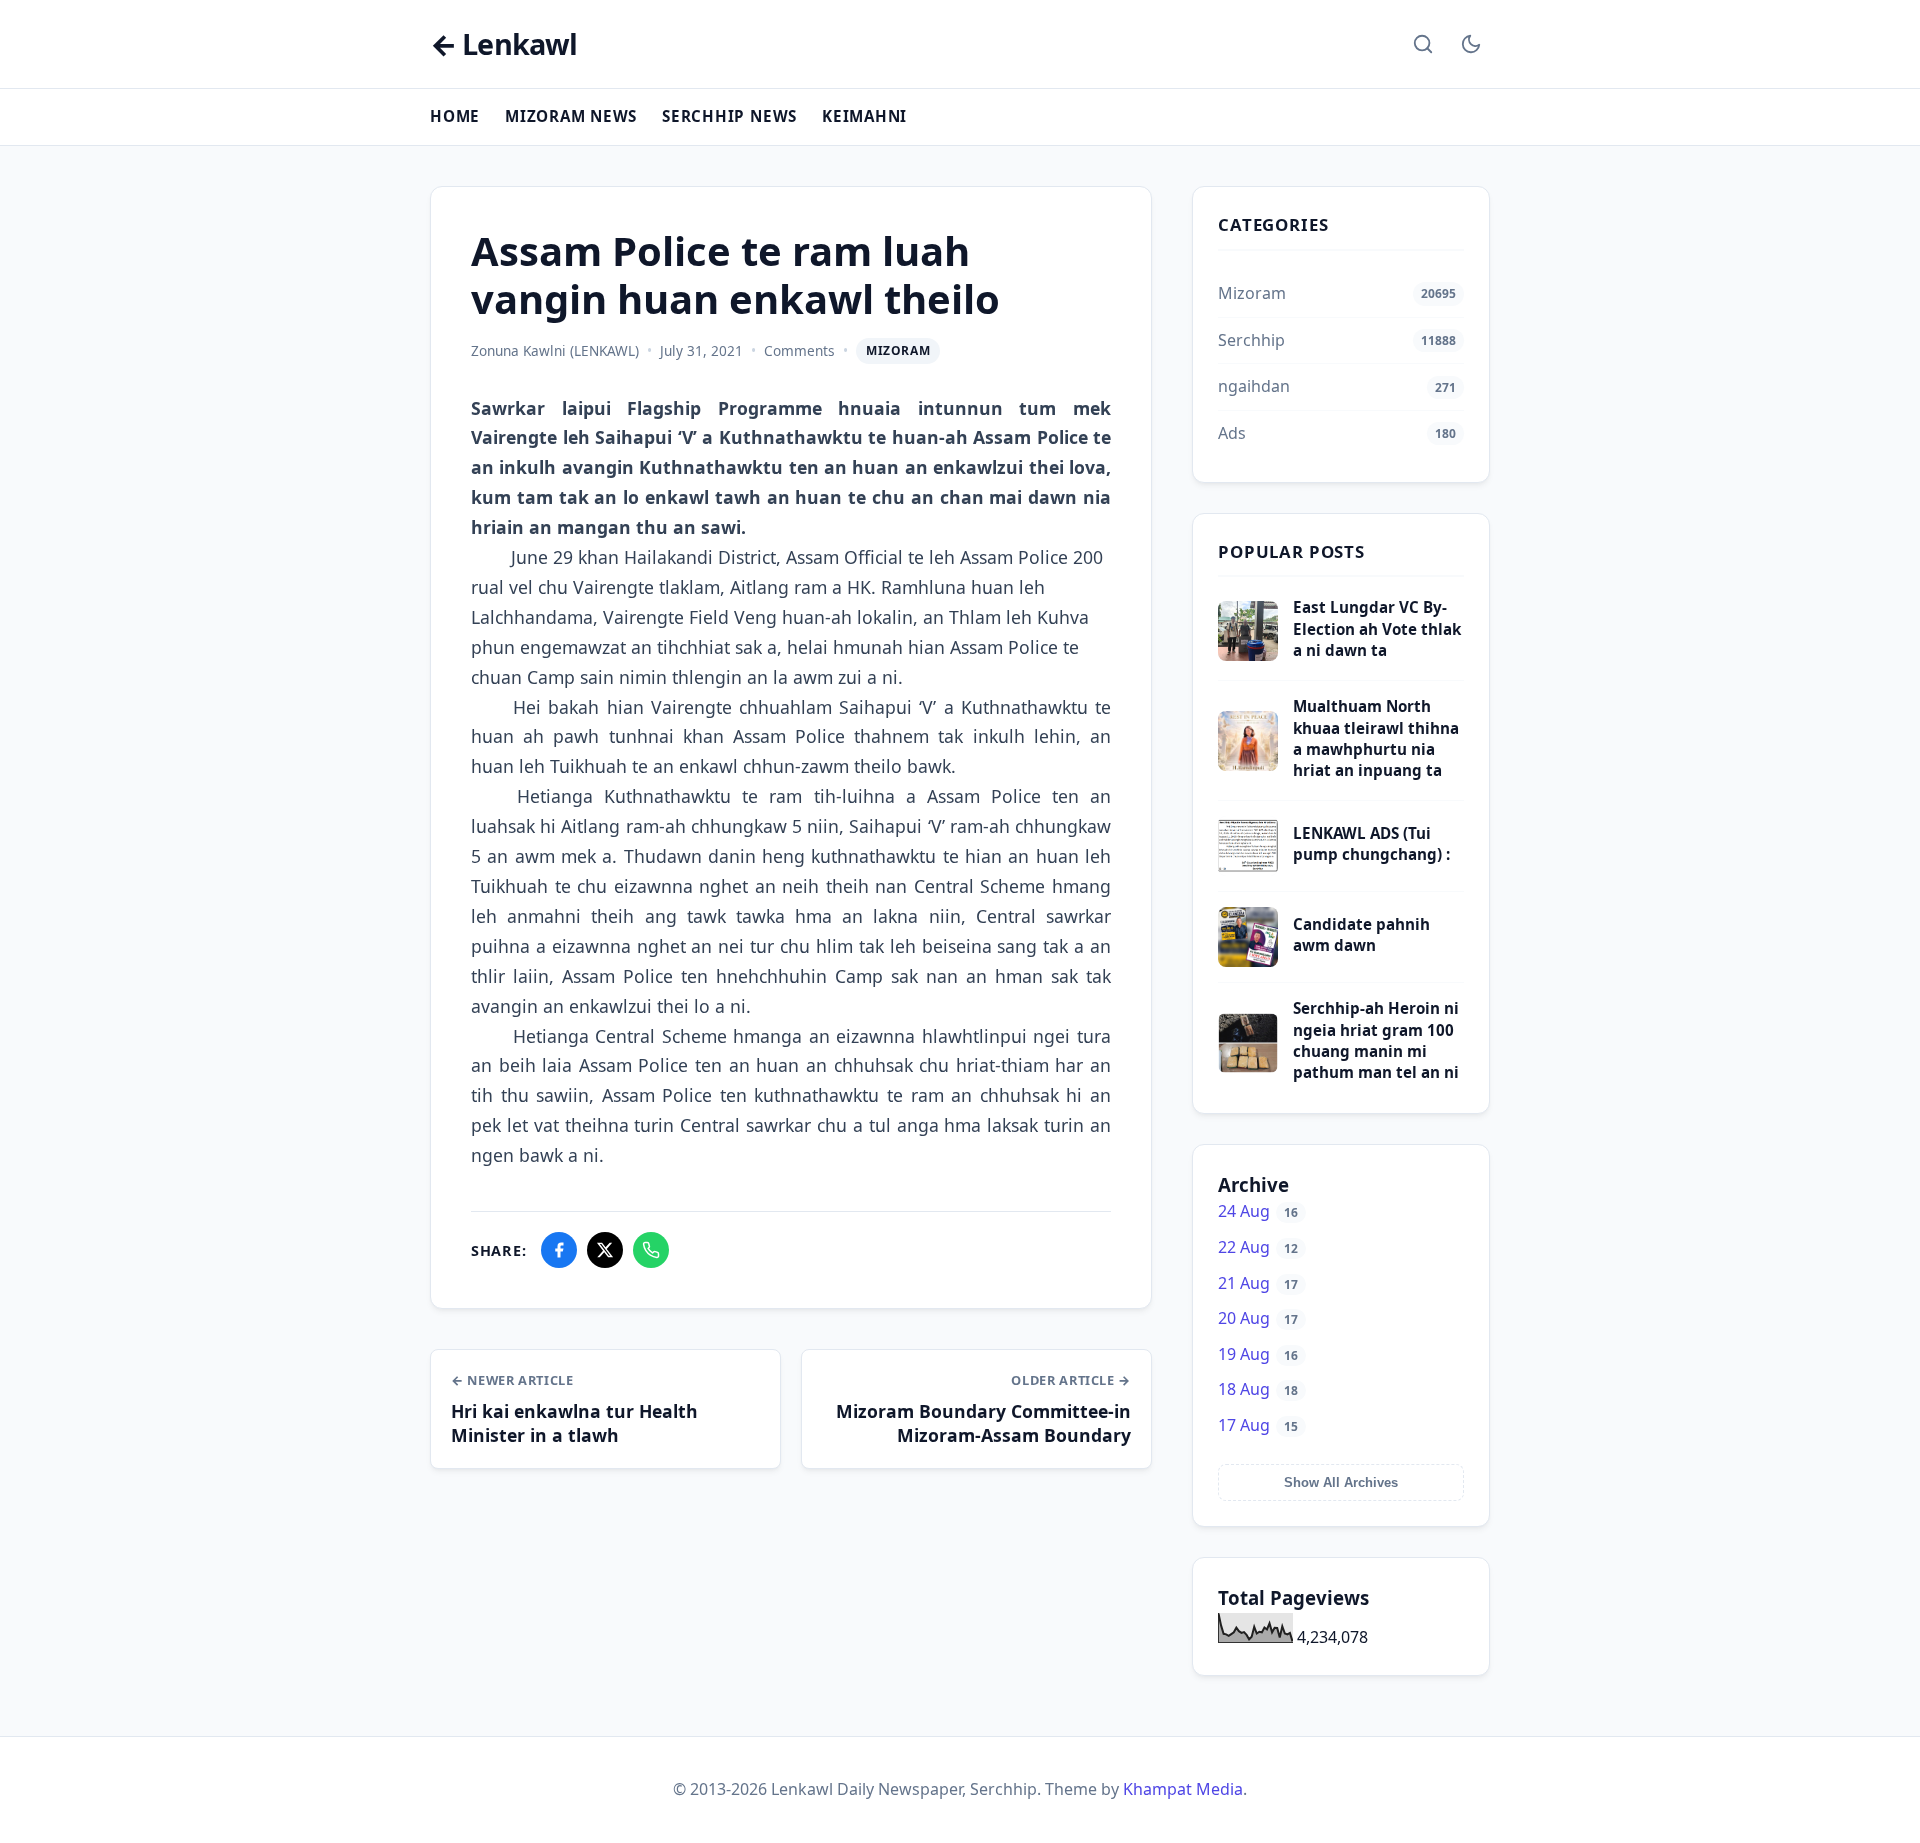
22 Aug (1258, 1247)
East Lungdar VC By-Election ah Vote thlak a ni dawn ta (1377, 628)
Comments (799, 350)
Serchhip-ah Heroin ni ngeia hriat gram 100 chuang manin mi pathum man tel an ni (1376, 1040)
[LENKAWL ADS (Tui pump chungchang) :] (1248, 870)
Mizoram (898, 350)
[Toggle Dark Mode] (1471, 44)
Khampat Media (1183, 1789)
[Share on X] (605, 1250)
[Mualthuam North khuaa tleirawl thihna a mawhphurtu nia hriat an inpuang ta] (1248, 765)
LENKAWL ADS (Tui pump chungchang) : (1371, 843)
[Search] (1423, 44)
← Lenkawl (503, 44)
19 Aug (1258, 1354)
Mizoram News (571, 116)
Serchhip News (729, 116)
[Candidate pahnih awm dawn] (1248, 961)
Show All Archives (1341, 1482)
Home (455, 116)
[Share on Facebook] (559, 1250)
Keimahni (864, 116)
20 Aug (1258, 1318)
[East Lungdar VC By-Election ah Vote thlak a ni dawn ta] (1248, 655)
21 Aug (1258, 1283)
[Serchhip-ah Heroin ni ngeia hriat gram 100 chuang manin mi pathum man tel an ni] (1248, 1067)
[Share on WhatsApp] (651, 1250)
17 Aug (1258, 1425)
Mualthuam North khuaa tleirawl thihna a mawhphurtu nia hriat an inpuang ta (1376, 738)
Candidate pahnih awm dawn (1361, 934)
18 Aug (1258, 1389)
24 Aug (1258, 1211)
